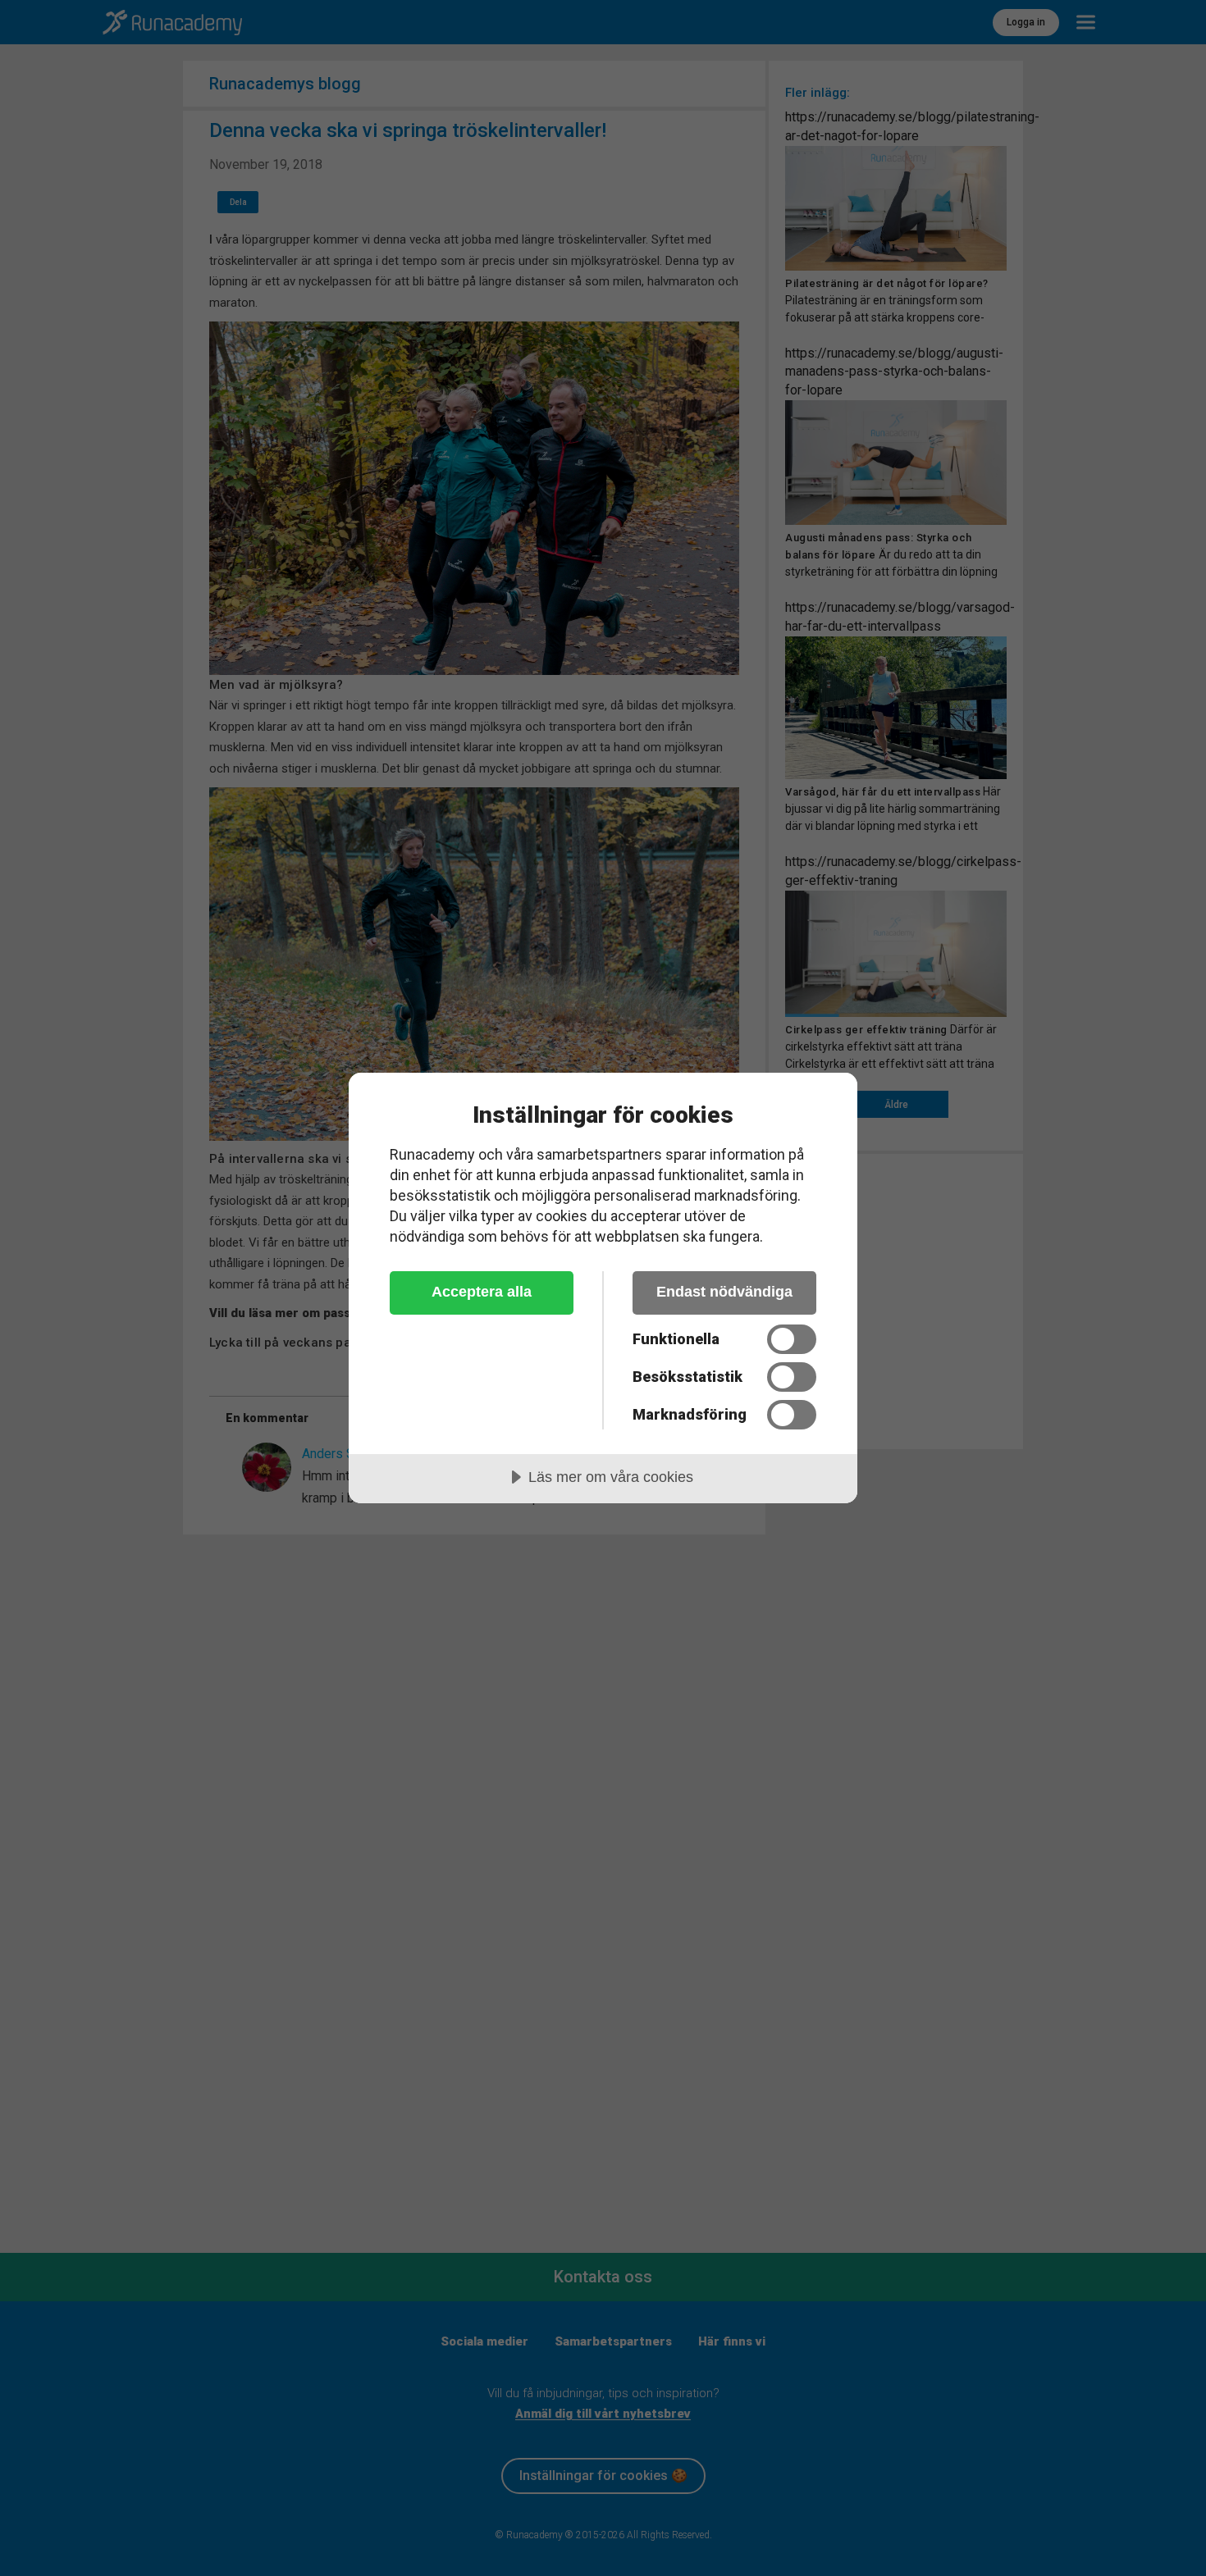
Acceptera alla (482, 1292)
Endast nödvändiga (724, 1292)
